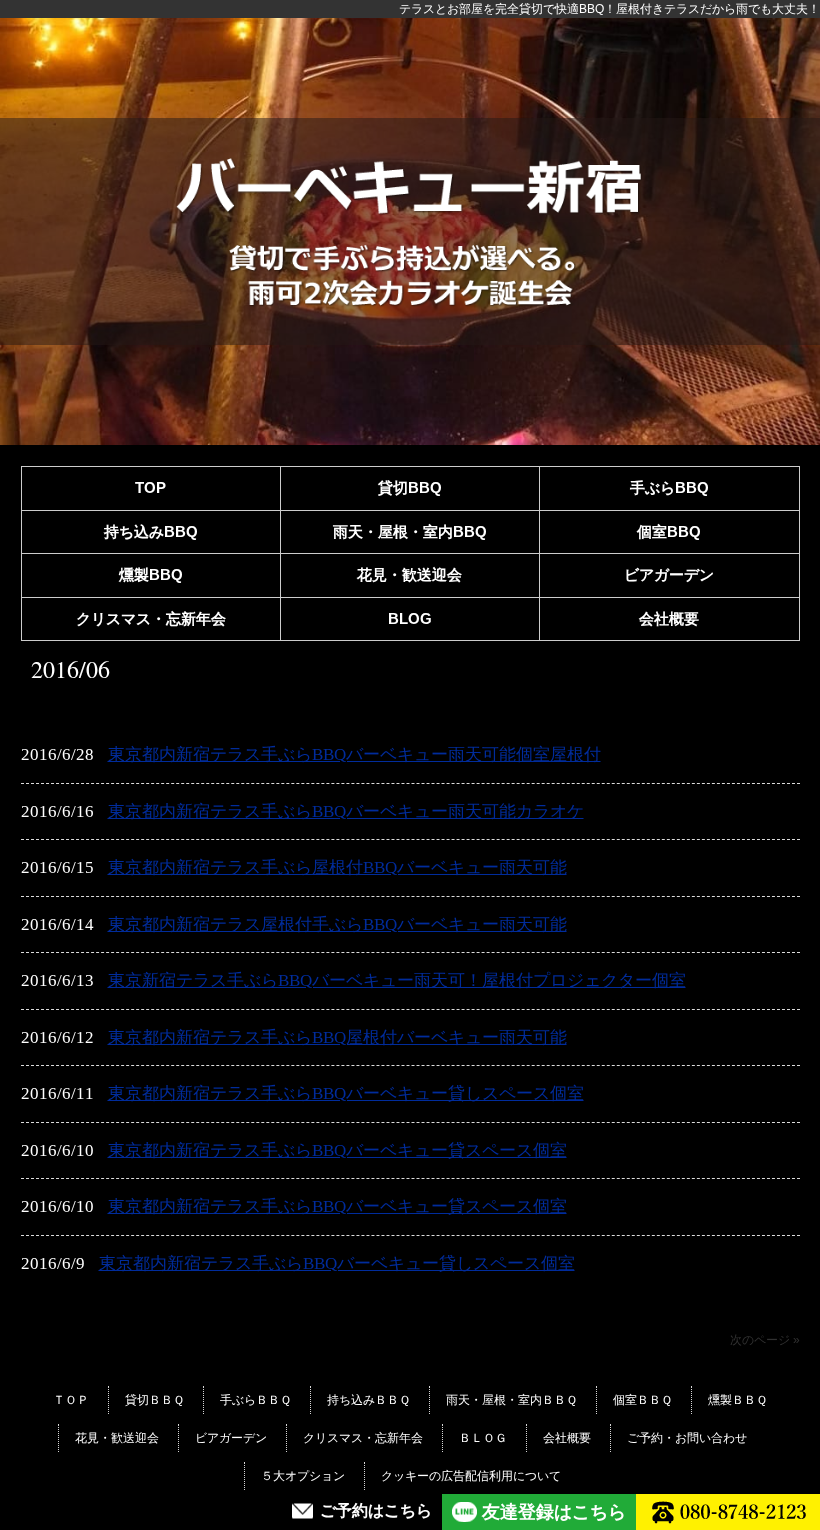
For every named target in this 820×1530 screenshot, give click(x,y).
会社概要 (669, 618)
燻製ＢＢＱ (737, 1400)
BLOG (410, 618)
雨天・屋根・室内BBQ (410, 531)
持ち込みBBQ (151, 531)
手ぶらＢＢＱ (255, 1400)
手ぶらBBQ (669, 487)
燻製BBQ (151, 574)
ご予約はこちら (376, 1511)
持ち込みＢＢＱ (368, 1400)
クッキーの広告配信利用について (471, 1476)
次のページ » (765, 1340)
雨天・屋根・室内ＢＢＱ (511, 1400)
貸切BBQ (410, 487)
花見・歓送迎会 (409, 574)
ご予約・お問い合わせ (687, 1438)
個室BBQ (669, 531)
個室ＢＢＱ (642, 1400)
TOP (150, 487)
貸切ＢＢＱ (154, 1400)
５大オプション (303, 1476)
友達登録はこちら (554, 1512)
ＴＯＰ (71, 1400)
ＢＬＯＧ (483, 1438)
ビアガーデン (669, 574)
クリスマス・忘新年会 (151, 618)
